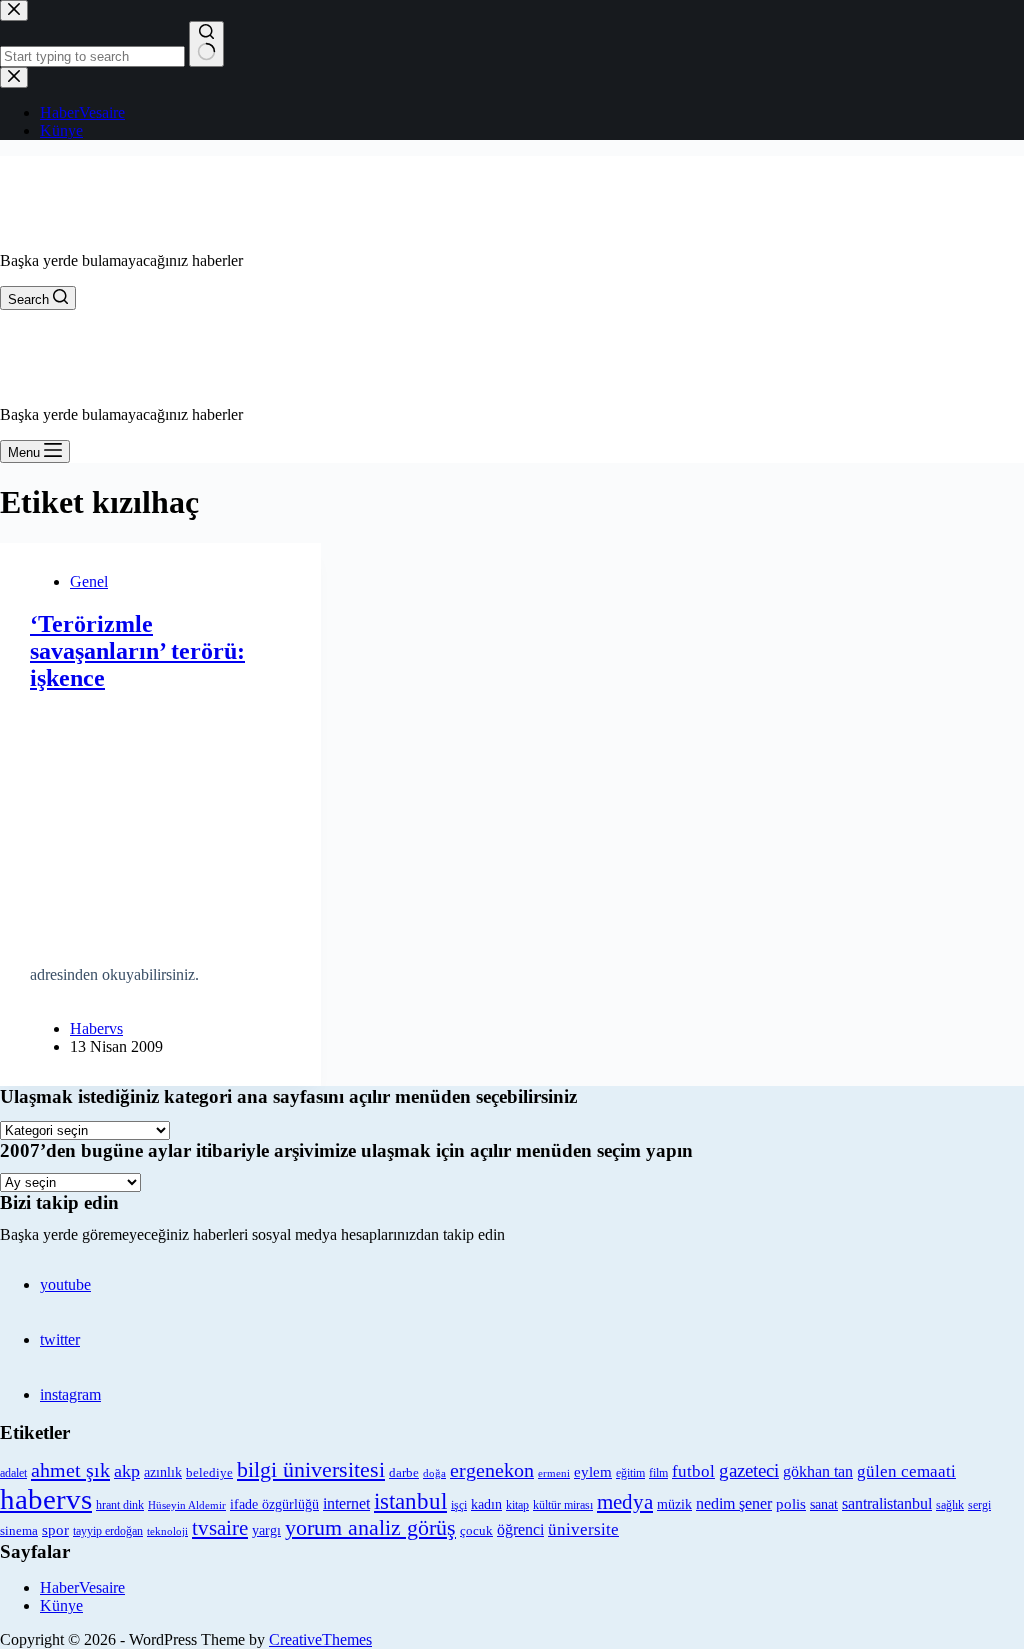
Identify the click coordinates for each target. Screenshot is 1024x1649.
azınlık (163, 1472)
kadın (486, 1504)
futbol (693, 1471)
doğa (434, 1473)
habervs (46, 1499)
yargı (266, 1530)
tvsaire (220, 1528)
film (658, 1473)
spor (55, 1530)
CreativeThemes (320, 1639)
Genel (89, 581)
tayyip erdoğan (108, 1531)
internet (346, 1503)
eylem (593, 1472)
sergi (979, 1505)
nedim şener (734, 1503)
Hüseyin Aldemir (187, 1505)
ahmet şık (70, 1470)
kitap (517, 1505)
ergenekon (492, 1470)
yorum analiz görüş (370, 1528)
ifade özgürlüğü (274, 1504)
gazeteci (749, 1470)
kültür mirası (563, 1505)
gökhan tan (818, 1471)
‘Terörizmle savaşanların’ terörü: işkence (137, 651)
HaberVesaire (82, 1587)
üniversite (583, 1529)
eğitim (630, 1473)
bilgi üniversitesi (311, 1469)
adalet (13, 1473)
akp (127, 1471)
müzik (674, 1504)
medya (625, 1502)
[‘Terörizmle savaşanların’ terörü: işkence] (160, 821)
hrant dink (120, 1505)
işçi (459, 1505)
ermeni (554, 1473)
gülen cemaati (906, 1471)
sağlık (950, 1505)
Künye (61, 1605)
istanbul (410, 1501)
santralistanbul (887, 1504)
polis (791, 1503)
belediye (209, 1472)
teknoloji (167, 1531)
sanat (824, 1504)
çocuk (476, 1531)
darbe (404, 1473)
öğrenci (520, 1529)
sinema (19, 1530)
